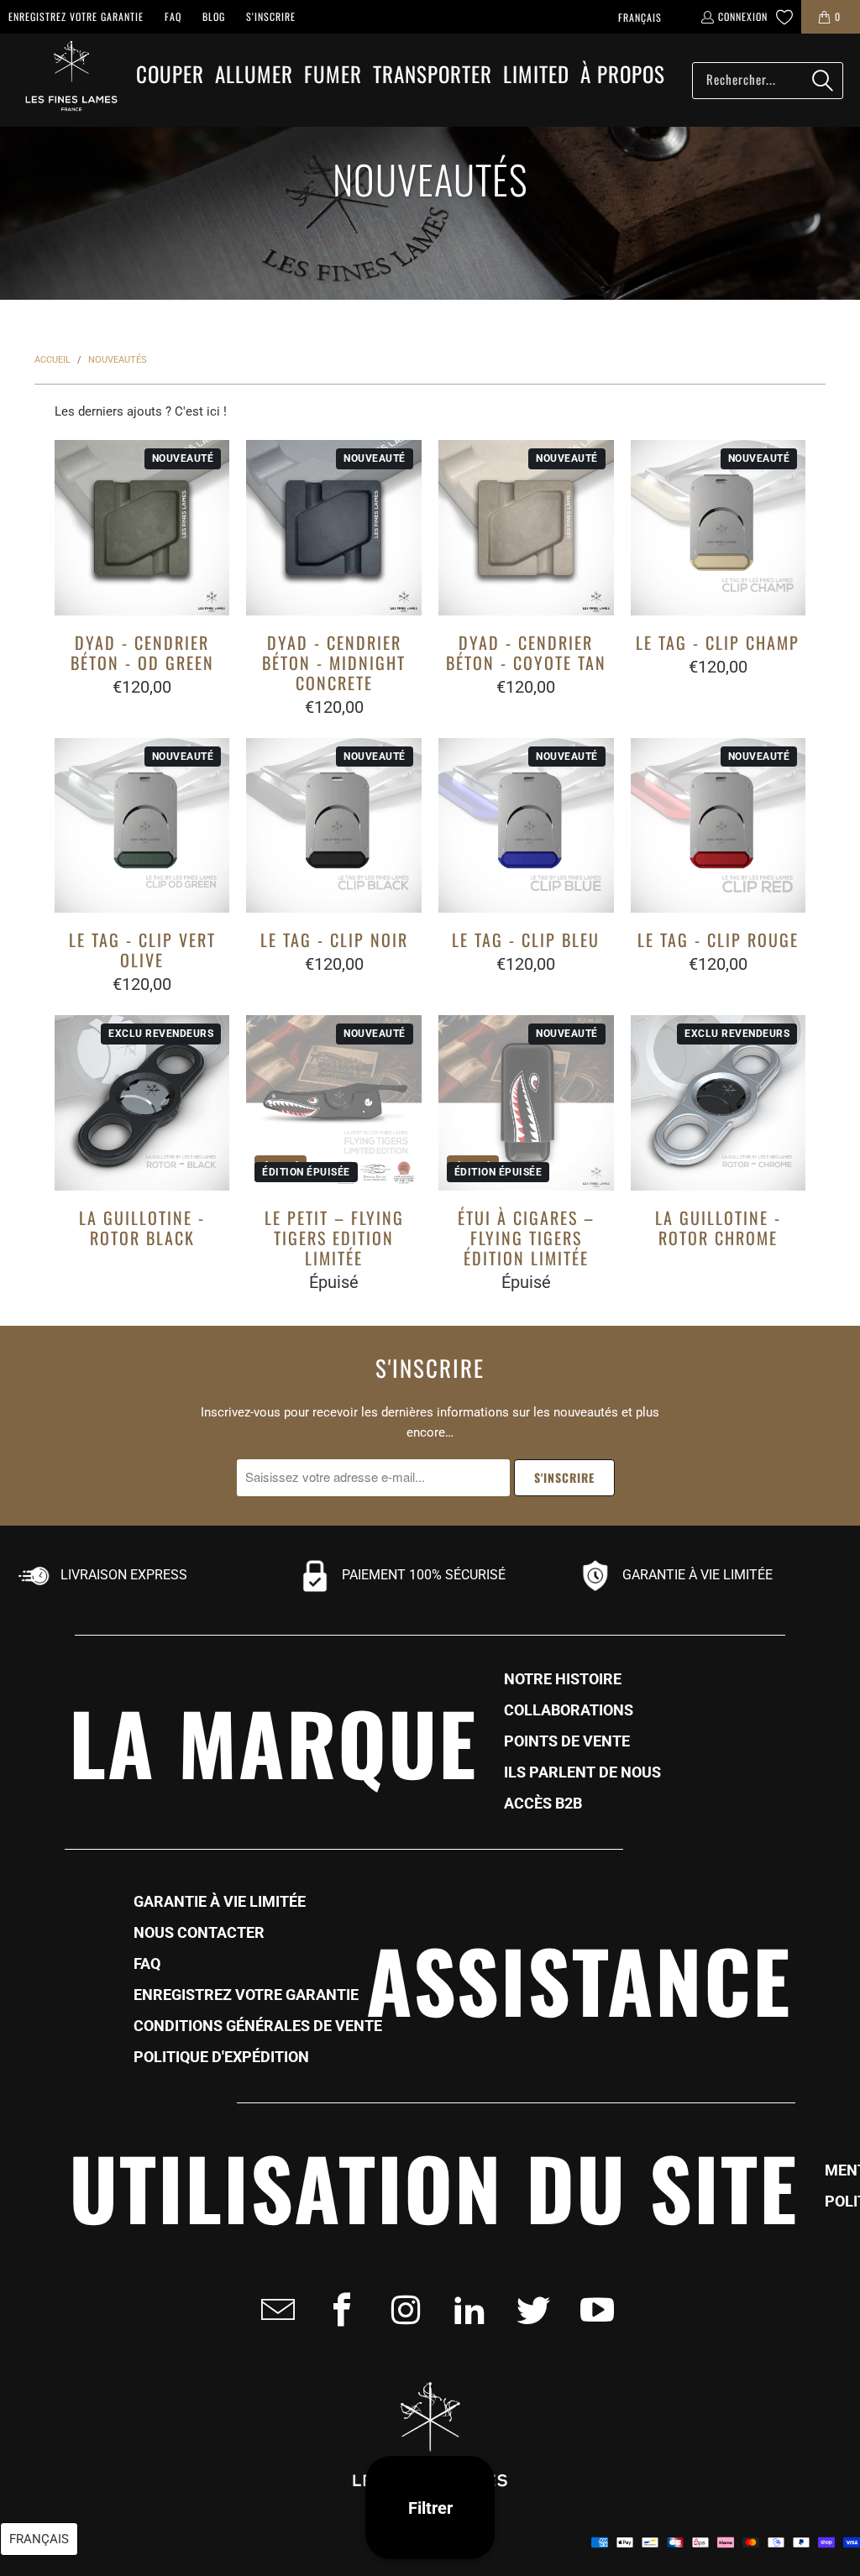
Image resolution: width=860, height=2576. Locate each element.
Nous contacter (199, 1933)
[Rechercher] (822, 81)
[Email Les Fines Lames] (273, 2310)
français (640, 17)
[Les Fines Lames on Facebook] (337, 2310)
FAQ (173, 16)
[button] (170, 75)
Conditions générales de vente (258, 2026)
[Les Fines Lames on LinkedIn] (464, 2310)
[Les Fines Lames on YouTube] (592, 2310)
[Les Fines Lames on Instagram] (401, 2310)
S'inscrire (271, 16)
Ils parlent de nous (582, 1772)
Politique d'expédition (221, 2057)
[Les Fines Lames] (63, 80)
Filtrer (430, 2508)
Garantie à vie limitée (220, 1902)
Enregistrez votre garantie (76, 16)
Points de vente (567, 1741)
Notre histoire (563, 1679)
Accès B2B (543, 1804)
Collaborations (569, 1710)
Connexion (743, 16)
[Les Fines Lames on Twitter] (528, 2310)
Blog (214, 16)
